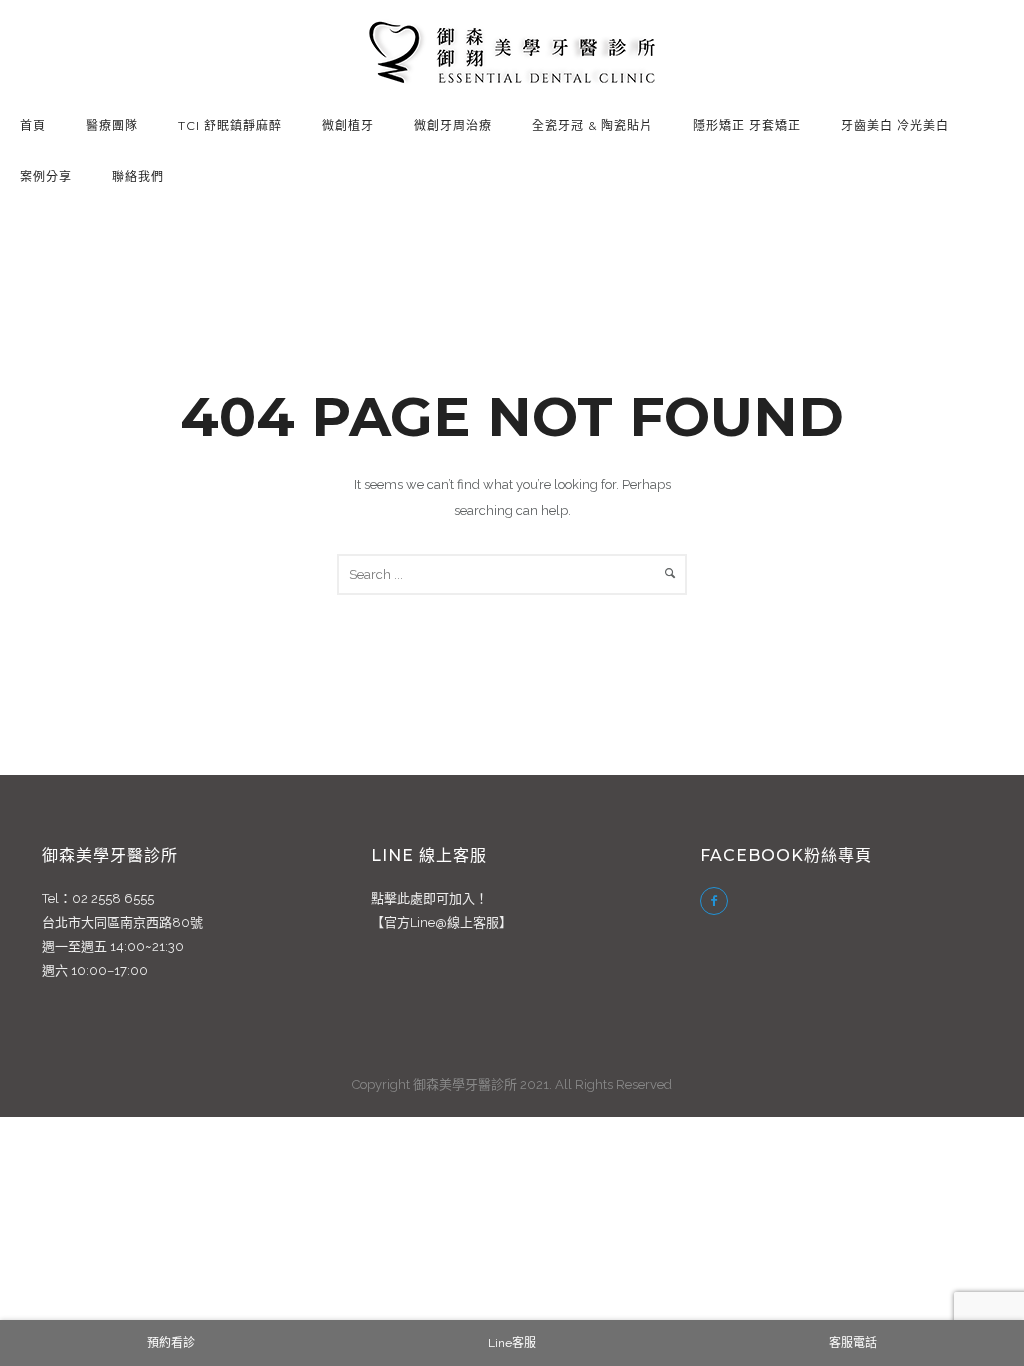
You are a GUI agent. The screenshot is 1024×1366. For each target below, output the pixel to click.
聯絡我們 (138, 176)
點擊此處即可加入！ (429, 898)
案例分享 (46, 176)
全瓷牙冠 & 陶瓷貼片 (592, 125)
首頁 (33, 125)
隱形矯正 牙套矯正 (747, 125)
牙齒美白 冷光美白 (895, 125)
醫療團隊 (112, 125)
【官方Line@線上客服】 (441, 922)
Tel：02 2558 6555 (98, 898)
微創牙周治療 (453, 125)
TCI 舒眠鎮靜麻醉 (230, 125)
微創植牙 (348, 125)
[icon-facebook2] (714, 901)
